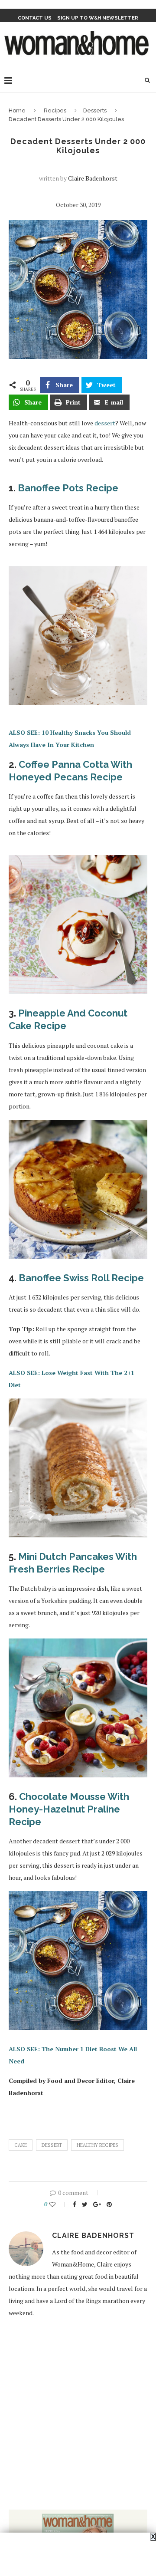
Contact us (35, 18)
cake (21, 2145)
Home (17, 110)
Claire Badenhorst (93, 178)
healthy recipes (97, 2145)
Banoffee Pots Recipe (68, 488)
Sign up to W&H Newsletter (98, 18)
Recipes (55, 110)
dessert (105, 423)
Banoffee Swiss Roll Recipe (81, 1278)
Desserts (95, 110)
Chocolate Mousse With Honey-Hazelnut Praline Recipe (69, 1809)
